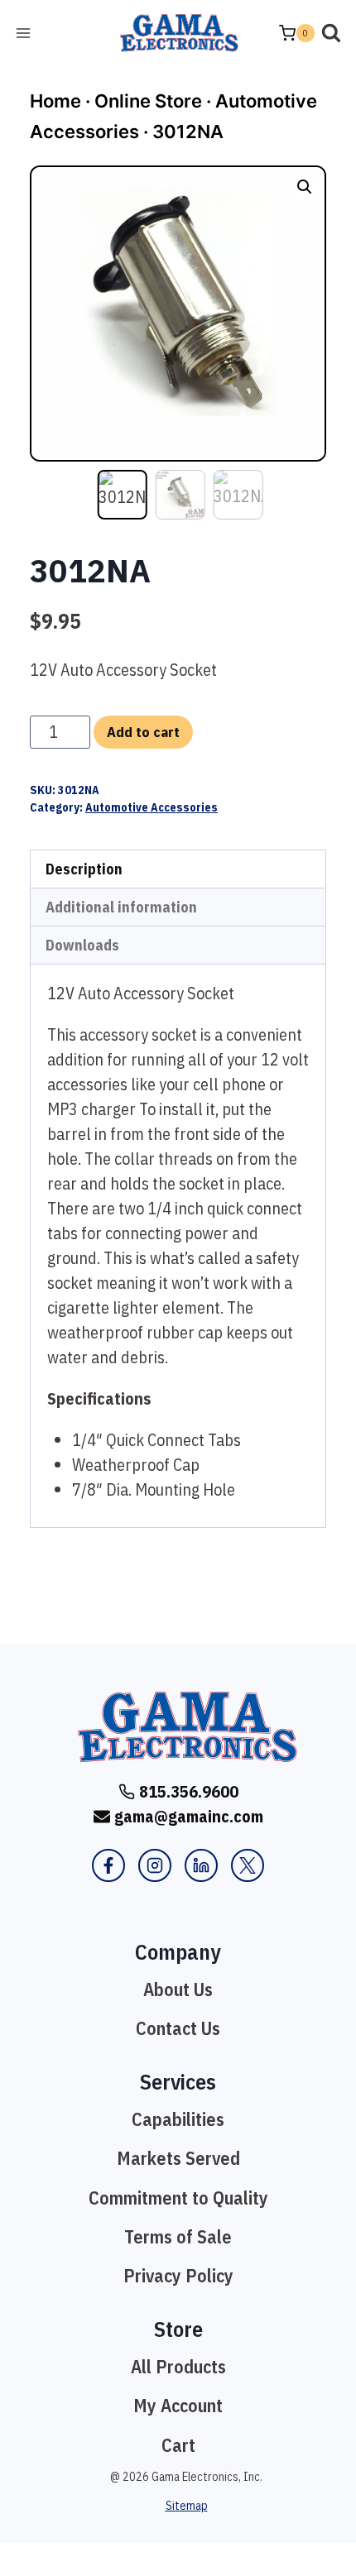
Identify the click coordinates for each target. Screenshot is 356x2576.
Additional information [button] (121, 907)
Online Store (148, 101)
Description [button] (84, 869)
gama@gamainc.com (189, 1816)
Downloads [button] (82, 945)
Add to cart (143, 732)
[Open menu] (24, 33)
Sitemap (187, 2506)
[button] (305, 187)
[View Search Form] (331, 33)
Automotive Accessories (152, 807)
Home (55, 101)
